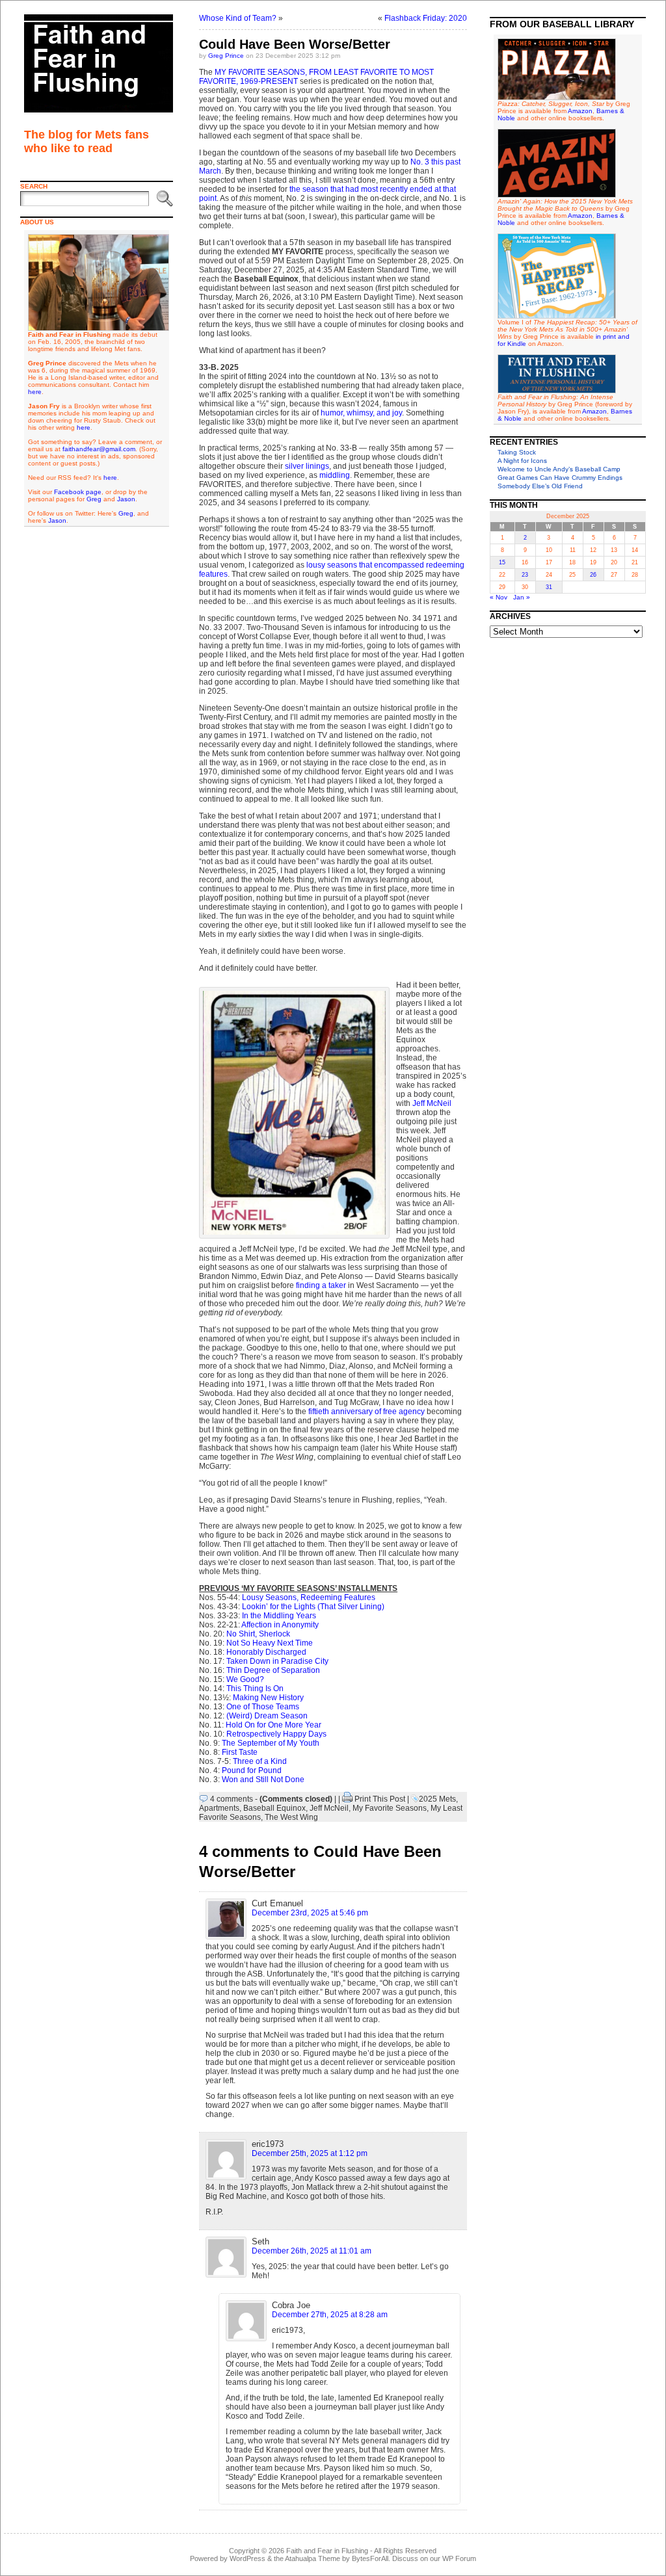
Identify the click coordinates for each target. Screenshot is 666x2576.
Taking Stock (517, 452)
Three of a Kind (260, 1761)
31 (549, 587)
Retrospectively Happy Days (276, 1734)
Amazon (580, 111)
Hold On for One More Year (273, 1725)
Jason (126, 499)
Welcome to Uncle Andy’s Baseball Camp (559, 469)
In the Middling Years (279, 1616)
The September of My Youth (271, 1743)
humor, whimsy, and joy (361, 413)
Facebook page (78, 492)
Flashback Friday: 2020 (426, 18)
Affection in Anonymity (280, 1625)
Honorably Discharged (266, 1652)
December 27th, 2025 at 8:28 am (330, 2315)
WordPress (247, 2558)
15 (502, 562)
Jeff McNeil (432, 1103)
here (35, 392)
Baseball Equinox (274, 1808)
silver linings (307, 466)
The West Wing (291, 1817)
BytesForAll (370, 2558)
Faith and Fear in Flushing (327, 2551)
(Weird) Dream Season (267, 1716)
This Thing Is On (255, 1689)
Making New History (268, 1698)
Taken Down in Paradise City (277, 1661)
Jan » (522, 597)
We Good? (245, 1679)
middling (335, 475)
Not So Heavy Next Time (270, 1643)
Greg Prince (226, 56)
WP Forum (459, 2558)
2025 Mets (437, 1799)
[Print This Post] (347, 1799)
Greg (94, 499)
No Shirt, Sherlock (258, 1634)
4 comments (232, 1799)
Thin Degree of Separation (273, 1670)
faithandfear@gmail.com (99, 449)
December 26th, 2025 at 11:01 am (312, 2251)
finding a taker (321, 1285)
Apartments (219, 1808)
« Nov (499, 597)
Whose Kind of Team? (238, 18)
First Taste (240, 1752)
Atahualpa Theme (313, 2558)
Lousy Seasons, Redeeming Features (309, 1597)
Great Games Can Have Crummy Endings (560, 478)
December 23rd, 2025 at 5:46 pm (310, 1913)
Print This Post (380, 1799)
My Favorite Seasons (390, 1808)
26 (593, 575)
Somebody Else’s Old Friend (540, 486)
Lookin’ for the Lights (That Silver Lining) (313, 1607)
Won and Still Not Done (263, 1780)
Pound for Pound (252, 1770)
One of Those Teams (263, 1707)
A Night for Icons (522, 461)
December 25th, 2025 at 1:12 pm (310, 2153)
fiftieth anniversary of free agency (366, 1412)
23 (525, 575)
